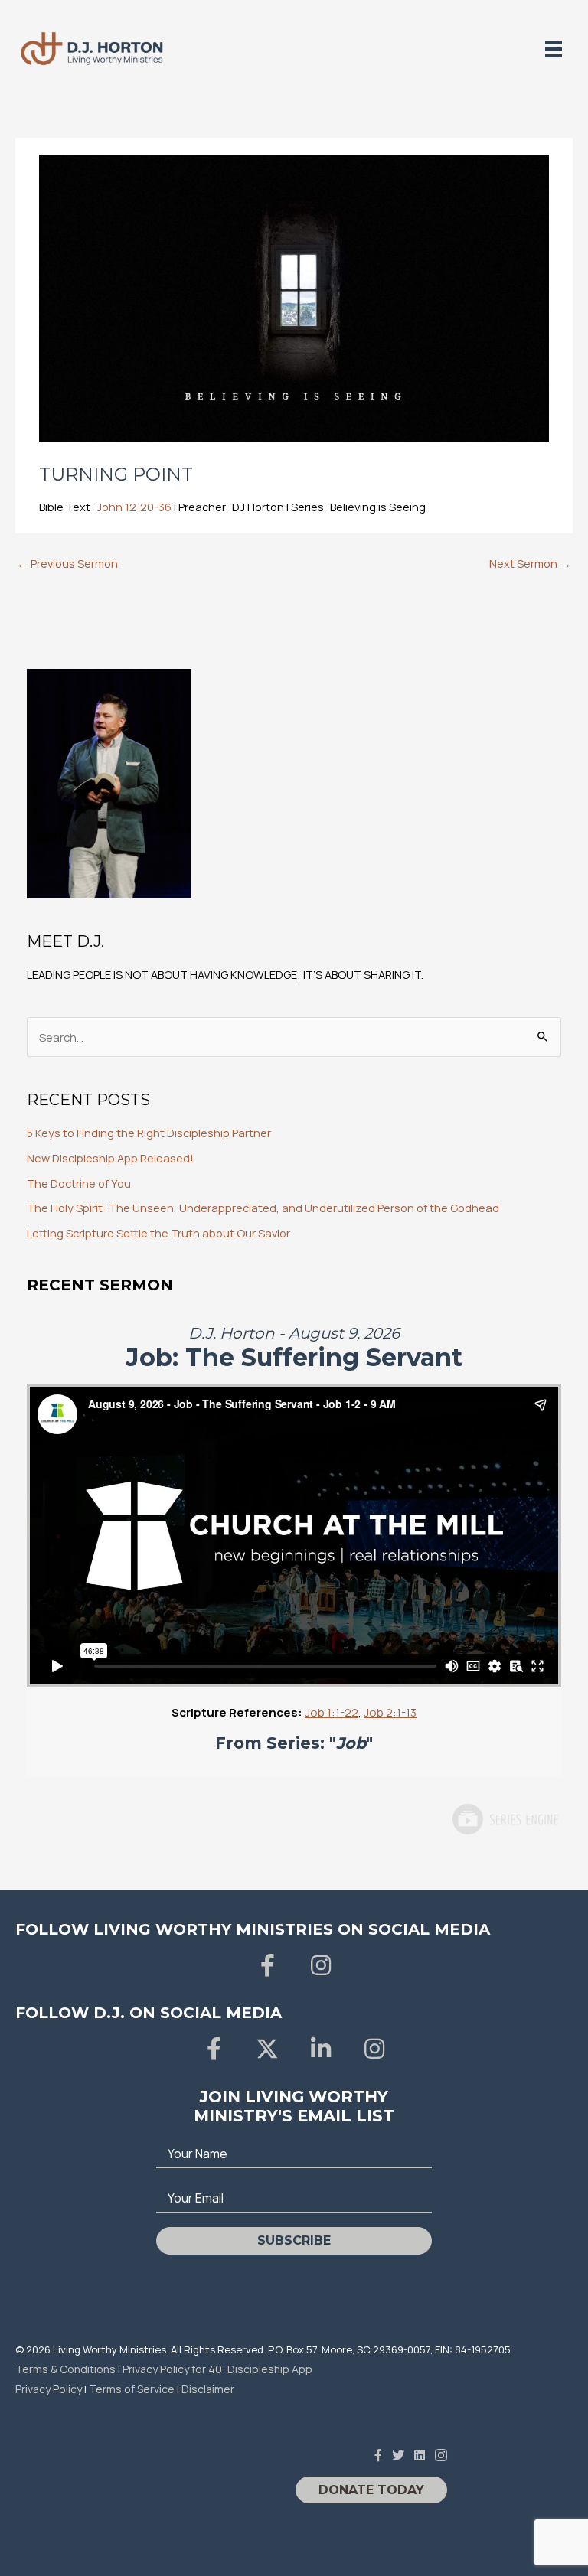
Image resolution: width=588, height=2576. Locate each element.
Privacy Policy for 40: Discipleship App (217, 2369)
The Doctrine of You (79, 1183)
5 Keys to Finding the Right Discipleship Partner (149, 1133)
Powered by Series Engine (505, 1819)
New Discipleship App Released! (110, 1158)
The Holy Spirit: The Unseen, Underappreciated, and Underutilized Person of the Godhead (263, 1208)
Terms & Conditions (65, 2369)
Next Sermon (530, 563)
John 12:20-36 (134, 507)
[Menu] (554, 49)
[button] (267, 1965)
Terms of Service (132, 2389)
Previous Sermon (67, 563)
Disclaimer (208, 2389)
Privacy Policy (49, 2389)
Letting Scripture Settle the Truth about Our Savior (158, 1233)
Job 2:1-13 (390, 1712)
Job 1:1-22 (332, 1712)
